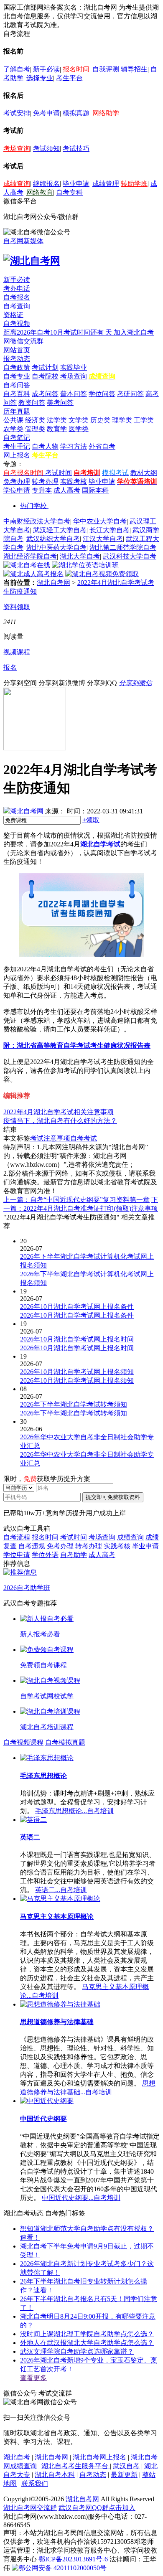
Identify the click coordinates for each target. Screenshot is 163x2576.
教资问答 (32, 403)
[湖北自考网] (32, 261)
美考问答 (60, 403)
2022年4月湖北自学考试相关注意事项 (59, 1112)
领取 (91, 820)
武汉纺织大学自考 (53, 539)
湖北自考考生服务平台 (76, 2466)
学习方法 (74, 446)
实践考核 (74, 481)
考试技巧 (76, 149)
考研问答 (130, 394)
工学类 (144, 420)
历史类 (100, 420)
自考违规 (32, 1546)
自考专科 (69, 192)
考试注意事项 (50, 1138)
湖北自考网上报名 (99, 2457)
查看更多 (33, 2378)
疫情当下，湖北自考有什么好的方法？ (60, 1121)
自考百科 (17, 394)
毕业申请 (76, 184)
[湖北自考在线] (27, 565)
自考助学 (74, 1555)
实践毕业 (74, 367)
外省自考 (102, 446)
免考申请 (46, 113)
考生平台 (69, 78)
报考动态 (17, 359)
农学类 (13, 429)
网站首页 (17, 350)
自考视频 (17, 324)
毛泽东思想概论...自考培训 (74, 1811)
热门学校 (33, 506)
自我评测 (106, 69)
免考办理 (17, 481)
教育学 (57, 429)
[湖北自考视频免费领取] (102, 574)
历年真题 (17, 411)
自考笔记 (17, 438)
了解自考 (17, 69)
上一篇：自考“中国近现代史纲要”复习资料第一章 (76, 1200)
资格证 (13, 315)
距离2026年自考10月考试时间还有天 (59, 332)
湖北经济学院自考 (30, 556)
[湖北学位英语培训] (85, 565)
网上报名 (17, 455)
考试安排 (17, 113)
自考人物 (45, 446)
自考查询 (17, 306)
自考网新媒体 (23, 241)
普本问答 (74, 394)
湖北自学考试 (100, 844)
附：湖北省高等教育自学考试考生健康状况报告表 (77, 1045)
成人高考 (67, 490)
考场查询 (17, 149)
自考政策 (17, 367)
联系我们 (35, 2483)
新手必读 (46, 69)
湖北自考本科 (55, 2475)
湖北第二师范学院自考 (123, 547)
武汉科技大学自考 (130, 556)
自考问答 (17, 385)
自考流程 (17, 1537)
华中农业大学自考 (100, 521)
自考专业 (17, 376)
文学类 (79, 420)
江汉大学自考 (103, 539)
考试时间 (59, 473)
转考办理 (45, 481)
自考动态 (93, 2475)
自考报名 (17, 297)
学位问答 (102, 394)
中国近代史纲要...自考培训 (81, 2198)
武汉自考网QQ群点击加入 (97, 2508)
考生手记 (17, 446)
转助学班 (134, 184)
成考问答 (45, 394)
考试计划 (45, 367)
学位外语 (45, 1555)
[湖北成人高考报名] (33, 574)
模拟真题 (76, 113)
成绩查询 (17, 184)
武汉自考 (126, 2466)
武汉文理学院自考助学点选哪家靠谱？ (77, 2351)
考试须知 (46, 149)
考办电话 (17, 288)
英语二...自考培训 (61, 1890)
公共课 (13, 420)
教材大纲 (144, 473)
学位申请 (17, 490)
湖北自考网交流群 (30, 2508)
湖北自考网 (53, 583)
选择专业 (40, 78)
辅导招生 (134, 69)
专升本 (42, 490)
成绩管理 (106, 184)
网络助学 (106, 113)
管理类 (35, 429)
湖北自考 (17, 2457)
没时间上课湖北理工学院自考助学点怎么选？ (87, 2334)
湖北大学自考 (80, 556)
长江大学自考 (110, 530)
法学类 (57, 420)
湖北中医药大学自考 (56, 547)
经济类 (35, 420)
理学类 (122, 420)
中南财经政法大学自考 (37, 521)
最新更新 (124, 2475)
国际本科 (95, 490)
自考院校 (45, 376)
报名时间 (76, 69)
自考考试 (84, 1138)
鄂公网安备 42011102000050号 (62, 2568)
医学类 (79, 429)
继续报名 (46, 184)
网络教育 (40, 192)
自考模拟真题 (65, 1742)
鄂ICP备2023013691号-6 (73, 2559)
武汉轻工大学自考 (60, 530)
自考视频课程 (23, 1742)
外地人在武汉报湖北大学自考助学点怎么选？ (87, 2343)
